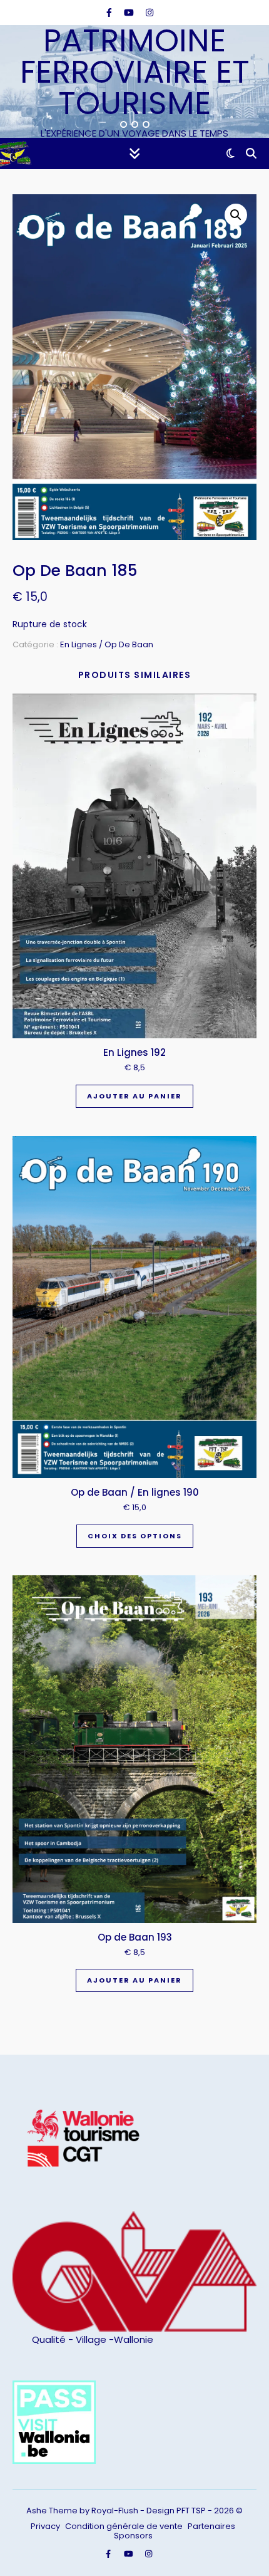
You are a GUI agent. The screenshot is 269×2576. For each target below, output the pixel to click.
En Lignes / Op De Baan (107, 644)
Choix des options (135, 1536)
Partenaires (211, 2526)
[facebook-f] (110, 13)
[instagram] (150, 13)
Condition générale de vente (124, 2526)
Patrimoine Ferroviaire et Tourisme (135, 72)
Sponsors (133, 2536)
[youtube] (130, 13)
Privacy (45, 2526)
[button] (236, 215)
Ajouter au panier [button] (134, 1096)
